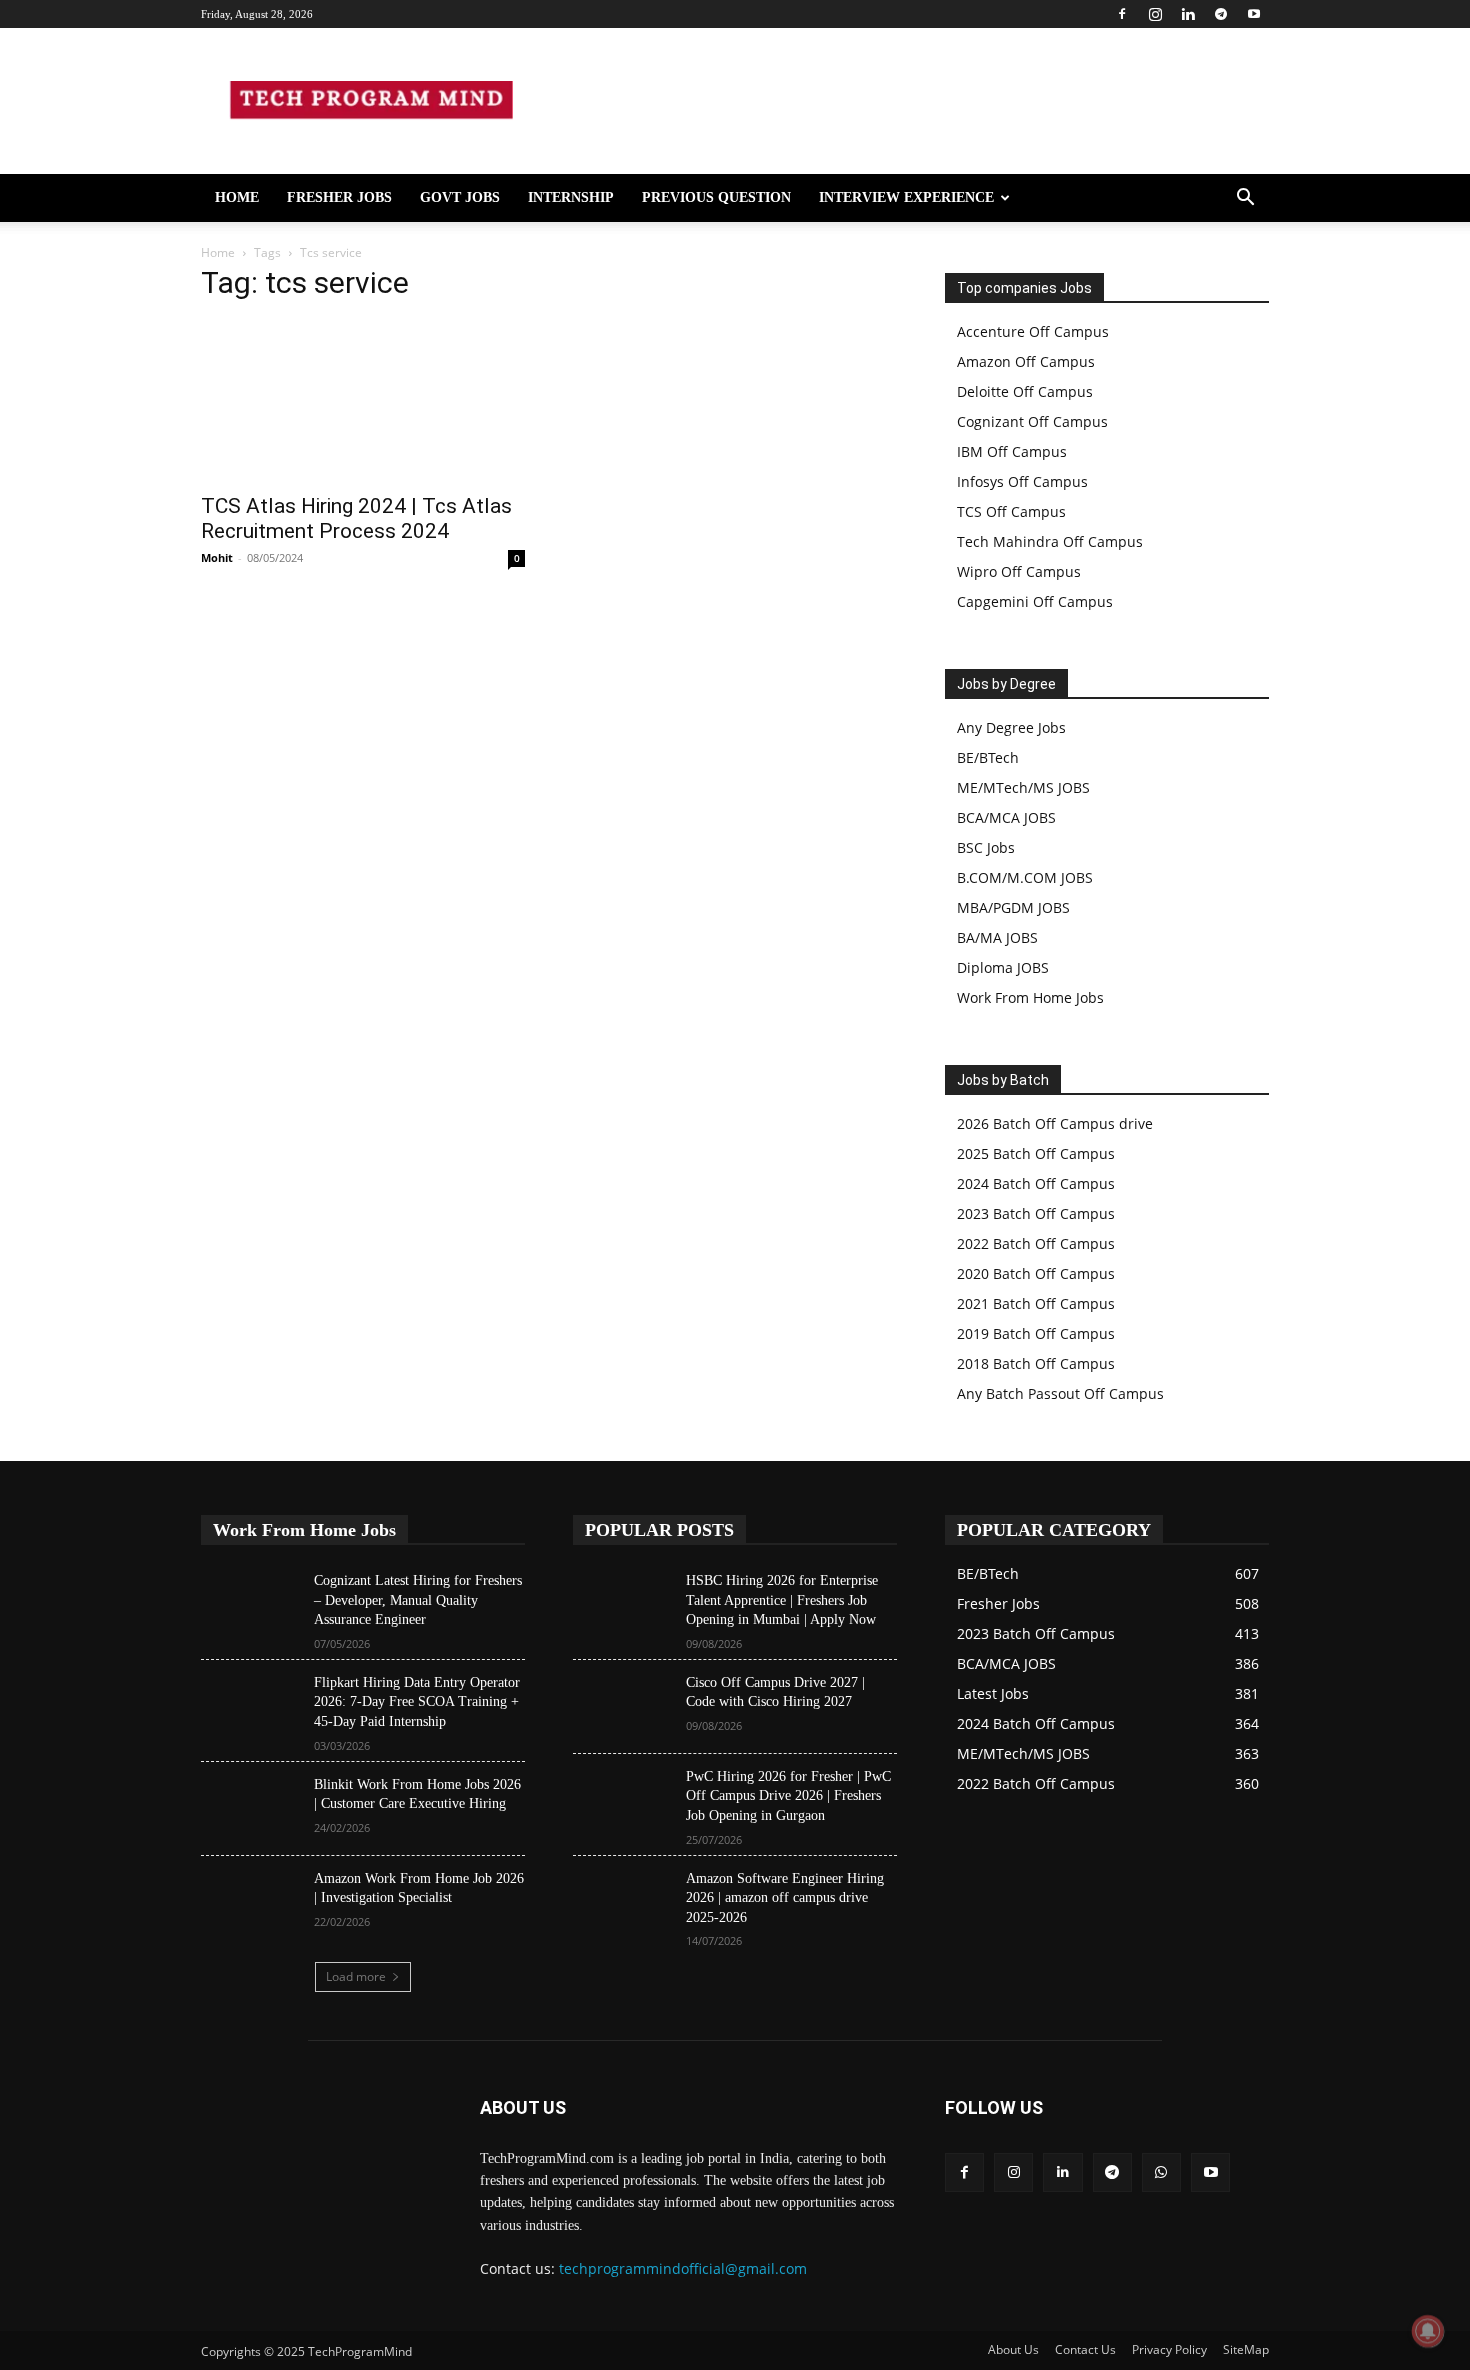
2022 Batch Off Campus (1036, 1243)
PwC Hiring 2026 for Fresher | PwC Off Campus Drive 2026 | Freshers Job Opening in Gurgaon (788, 1796)
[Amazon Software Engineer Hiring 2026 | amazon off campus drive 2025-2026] (621, 1903)
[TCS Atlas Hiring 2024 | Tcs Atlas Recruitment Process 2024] (363, 401)
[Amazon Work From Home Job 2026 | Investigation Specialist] (249, 1903)
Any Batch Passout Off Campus (1060, 1393)
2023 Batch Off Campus (1036, 1213)
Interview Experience (906, 197)
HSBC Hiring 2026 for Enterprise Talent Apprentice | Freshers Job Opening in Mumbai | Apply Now (782, 1600)
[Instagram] (1155, 14)
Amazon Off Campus (1026, 361)
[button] (1245, 199)
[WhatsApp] (1161, 2172)
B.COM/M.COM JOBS (1025, 877)
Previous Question (716, 197)
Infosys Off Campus (1022, 481)
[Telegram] (1221, 14)
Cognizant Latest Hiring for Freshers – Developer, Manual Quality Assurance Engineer (418, 1600)
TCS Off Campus (1011, 511)
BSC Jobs (986, 847)
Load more (356, 1976)
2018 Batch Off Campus (1036, 1363)
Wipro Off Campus (1019, 571)
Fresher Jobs (339, 197)
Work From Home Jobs (1030, 997)
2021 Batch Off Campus (1036, 1303)
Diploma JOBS (1003, 967)
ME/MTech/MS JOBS (1023, 787)
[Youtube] (1254, 14)
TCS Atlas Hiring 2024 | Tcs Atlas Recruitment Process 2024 (356, 518)
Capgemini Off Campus (1035, 601)
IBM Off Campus (1012, 451)
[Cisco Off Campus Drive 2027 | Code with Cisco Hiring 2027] (621, 1707)
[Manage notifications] (1428, 2331)
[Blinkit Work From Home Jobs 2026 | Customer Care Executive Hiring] (249, 1809)
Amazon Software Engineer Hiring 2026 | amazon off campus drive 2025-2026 (785, 1898)
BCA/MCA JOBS (1006, 817)
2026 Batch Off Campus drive (1055, 1123)
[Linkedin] (1188, 14)
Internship (571, 197)
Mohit (217, 557)
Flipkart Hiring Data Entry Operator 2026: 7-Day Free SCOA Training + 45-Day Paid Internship (417, 1702)
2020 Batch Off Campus (1036, 1273)
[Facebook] (1122, 14)
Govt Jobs (460, 197)
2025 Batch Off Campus (1036, 1153)
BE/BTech (988, 757)
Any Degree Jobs (1011, 727)
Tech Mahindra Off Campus (1050, 541)
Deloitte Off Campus (1025, 391)
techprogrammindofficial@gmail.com (683, 2268)
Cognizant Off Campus (1032, 421)
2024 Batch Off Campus (1036, 1183)
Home (237, 197)
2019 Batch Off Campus (1036, 1333)
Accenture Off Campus (1033, 331)
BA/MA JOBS (997, 937)
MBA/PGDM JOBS (1013, 907)
